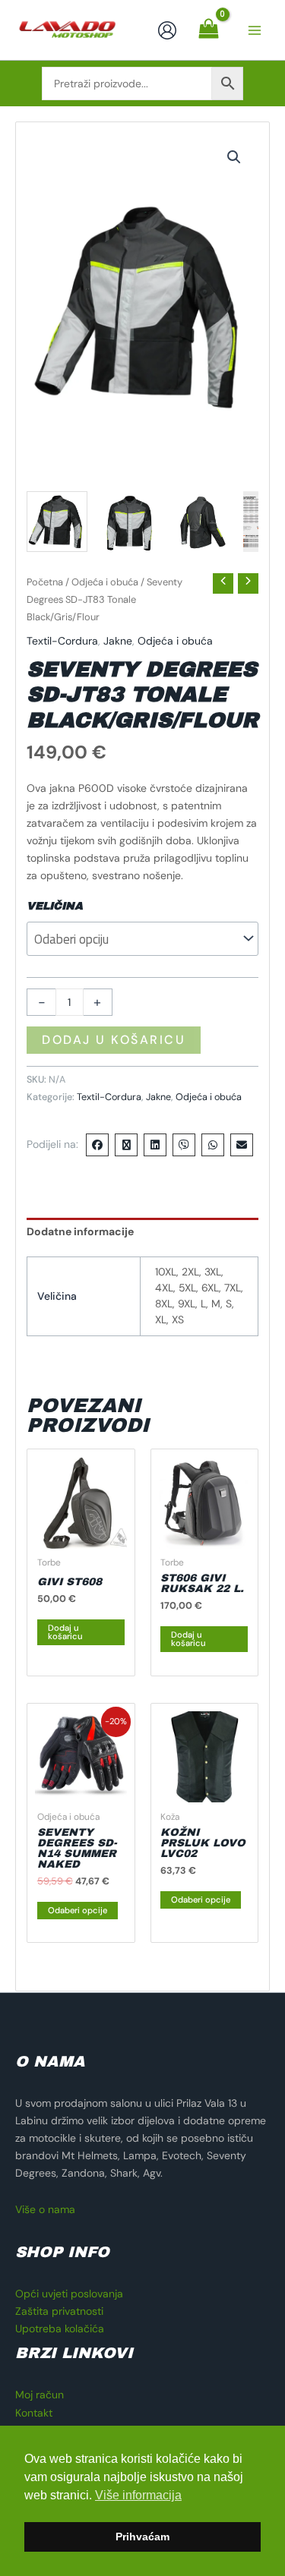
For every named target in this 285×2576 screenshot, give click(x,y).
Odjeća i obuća (105, 582)
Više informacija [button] (138, 2495)
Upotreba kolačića (60, 2328)
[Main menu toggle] (255, 30)
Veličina (55, 906)
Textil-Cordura (62, 641)
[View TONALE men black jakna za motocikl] (57, 522)
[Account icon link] (167, 30)
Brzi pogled (81, 1536)
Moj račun (40, 2395)
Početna (45, 582)
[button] (234, 157)
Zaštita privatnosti (59, 2311)
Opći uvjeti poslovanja (69, 2294)
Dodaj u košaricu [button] (65, 1632)
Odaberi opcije (78, 1910)
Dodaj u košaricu (114, 1040)
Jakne (118, 641)
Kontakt (34, 2413)
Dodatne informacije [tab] (80, 1231)
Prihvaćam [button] (142, 2537)
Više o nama (45, 2209)
